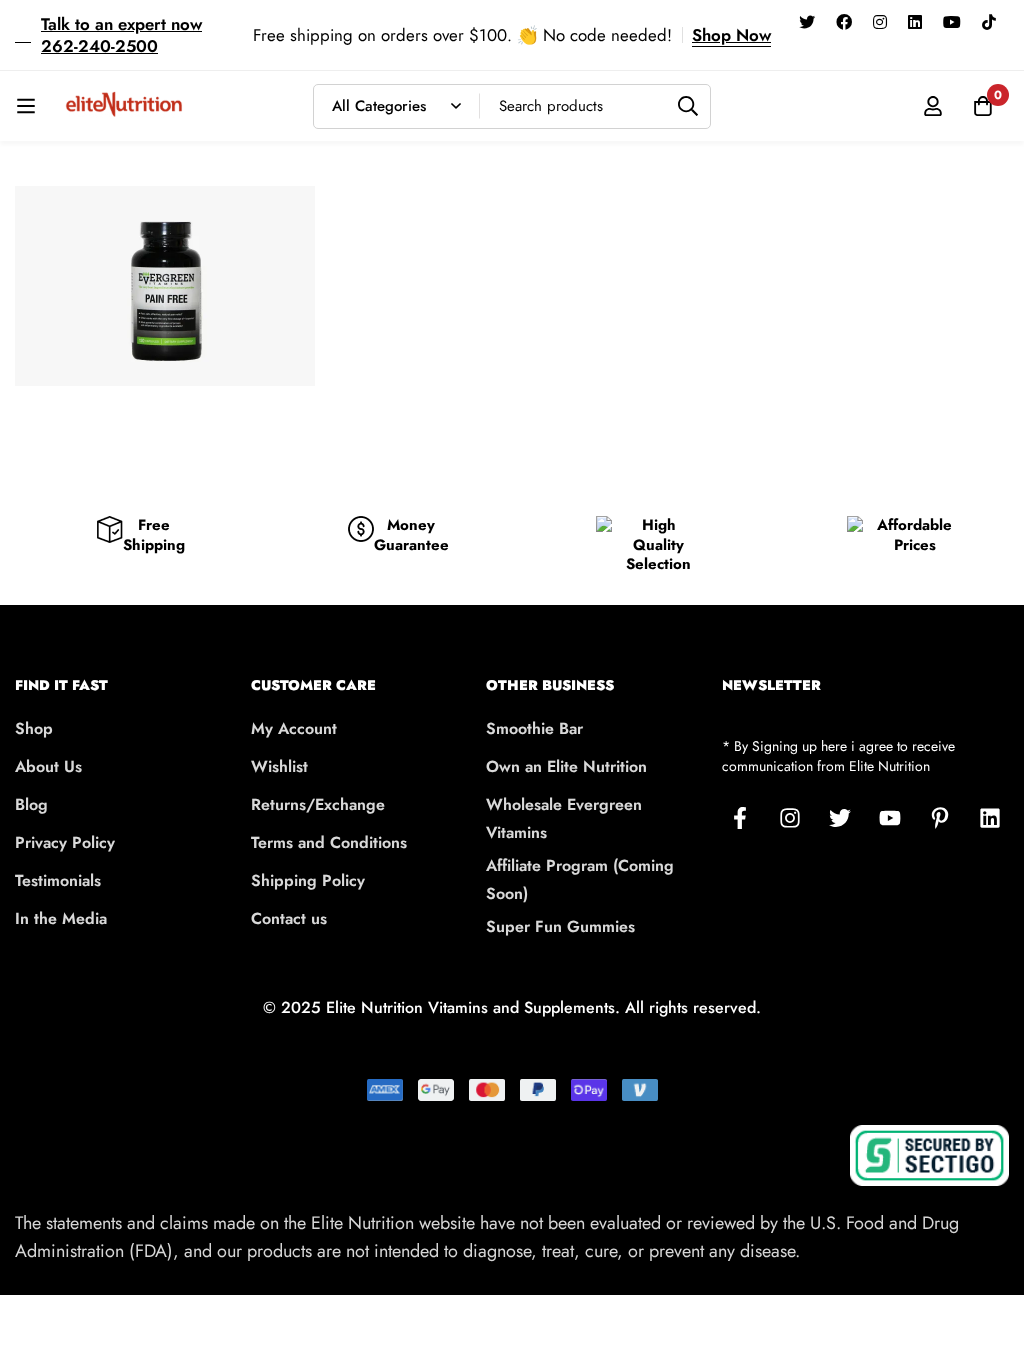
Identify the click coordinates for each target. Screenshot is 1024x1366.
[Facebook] (844, 21)
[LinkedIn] (990, 818)
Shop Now (731, 35)
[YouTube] (952, 21)
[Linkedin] (915, 21)
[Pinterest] (940, 818)
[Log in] (933, 106)
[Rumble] (799, 50)
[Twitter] (807, 21)
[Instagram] (880, 21)
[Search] (688, 106)
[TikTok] (989, 21)
